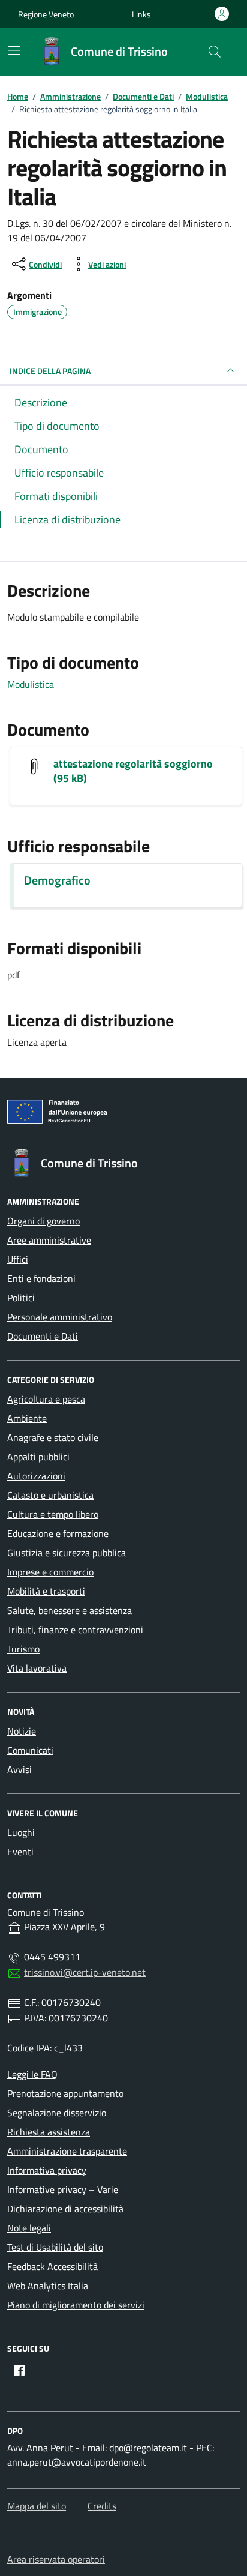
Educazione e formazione (58, 1533)
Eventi (20, 1852)
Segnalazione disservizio (57, 2113)
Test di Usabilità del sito (55, 2247)
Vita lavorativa (37, 1668)
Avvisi (19, 1769)
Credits (102, 2506)
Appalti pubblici (38, 1457)
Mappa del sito (37, 2506)
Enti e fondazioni (41, 1278)
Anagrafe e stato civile (53, 1437)
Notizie (22, 1731)
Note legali (29, 2228)
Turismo (23, 1649)
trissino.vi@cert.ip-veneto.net (85, 1972)
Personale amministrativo (60, 1317)
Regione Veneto (46, 14)
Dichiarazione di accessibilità (65, 2209)
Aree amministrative (49, 1240)
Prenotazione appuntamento (65, 2093)
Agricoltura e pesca (46, 1399)
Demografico (57, 880)
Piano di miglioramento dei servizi (76, 2305)
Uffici (18, 1259)
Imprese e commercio (50, 1572)
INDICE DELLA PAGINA (50, 371)
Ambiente (27, 1418)
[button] (141, 14)
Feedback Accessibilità (52, 2266)
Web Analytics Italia (48, 2286)
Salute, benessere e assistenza (70, 1610)
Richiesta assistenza (49, 2132)
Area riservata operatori (56, 2559)
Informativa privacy (47, 2170)
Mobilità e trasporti (46, 1591)
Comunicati (30, 1750)
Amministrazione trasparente (67, 2151)
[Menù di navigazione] (14, 50)
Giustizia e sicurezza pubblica (67, 1553)
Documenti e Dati (43, 1336)
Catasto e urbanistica (50, 1495)
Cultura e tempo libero (53, 1514)
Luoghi (21, 1832)
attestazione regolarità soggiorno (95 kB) (133, 771)
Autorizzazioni (36, 1476)
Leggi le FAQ (32, 2074)
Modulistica (31, 684)
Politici (21, 1298)
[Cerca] (215, 52)
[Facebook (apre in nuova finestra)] (19, 2370)
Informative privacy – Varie (63, 2189)
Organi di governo (43, 1221)
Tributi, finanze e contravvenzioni (75, 1630)
